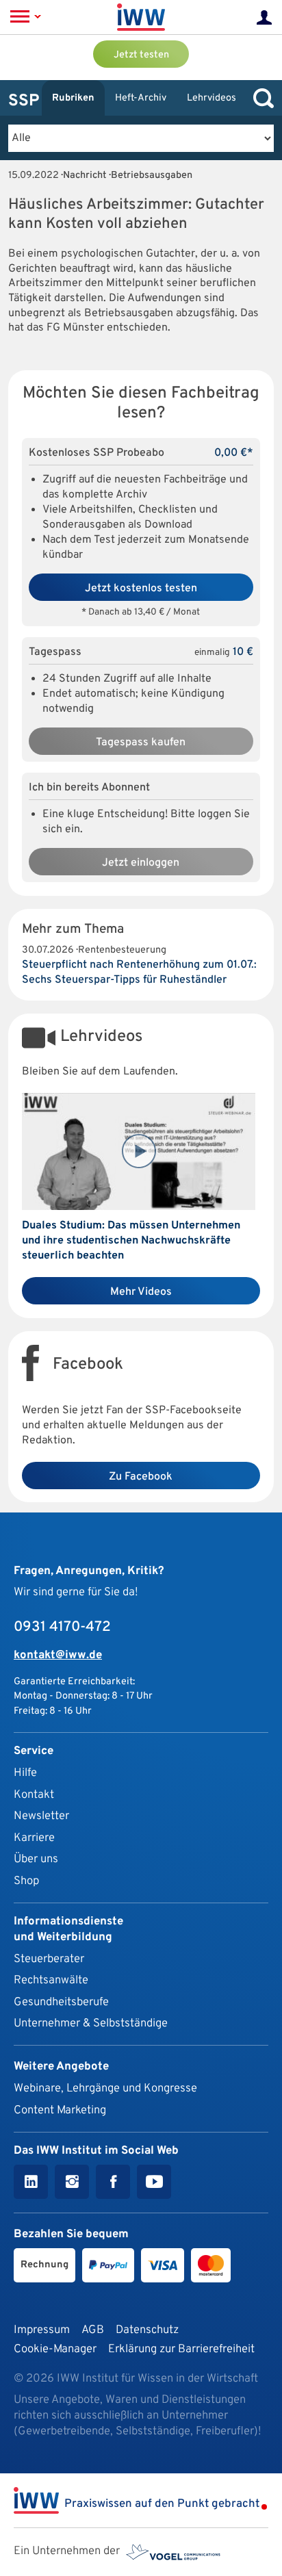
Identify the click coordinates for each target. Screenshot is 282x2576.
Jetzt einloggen (141, 863)
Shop (26, 1881)
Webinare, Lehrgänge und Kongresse (105, 2088)
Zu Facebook (141, 1477)
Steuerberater (49, 1959)
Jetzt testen (141, 55)
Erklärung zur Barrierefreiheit (181, 2349)
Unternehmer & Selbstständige (91, 2023)
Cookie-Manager (55, 2349)
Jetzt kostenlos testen (141, 589)
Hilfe (25, 1773)
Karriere (34, 1838)
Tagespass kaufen (141, 743)
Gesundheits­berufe (61, 2002)
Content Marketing (60, 2110)
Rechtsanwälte (51, 1980)
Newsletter (41, 1816)
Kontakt (34, 1795)
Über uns (36, 1859)
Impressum (42, 2330)
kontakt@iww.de (58, 1655)
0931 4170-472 (62, 1627)
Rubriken (73, 98)
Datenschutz (147, 2330)
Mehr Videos (141, 1292)
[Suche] (260, 98)
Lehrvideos (211, 98)
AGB (93, 2330)
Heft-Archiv (141, 98)
